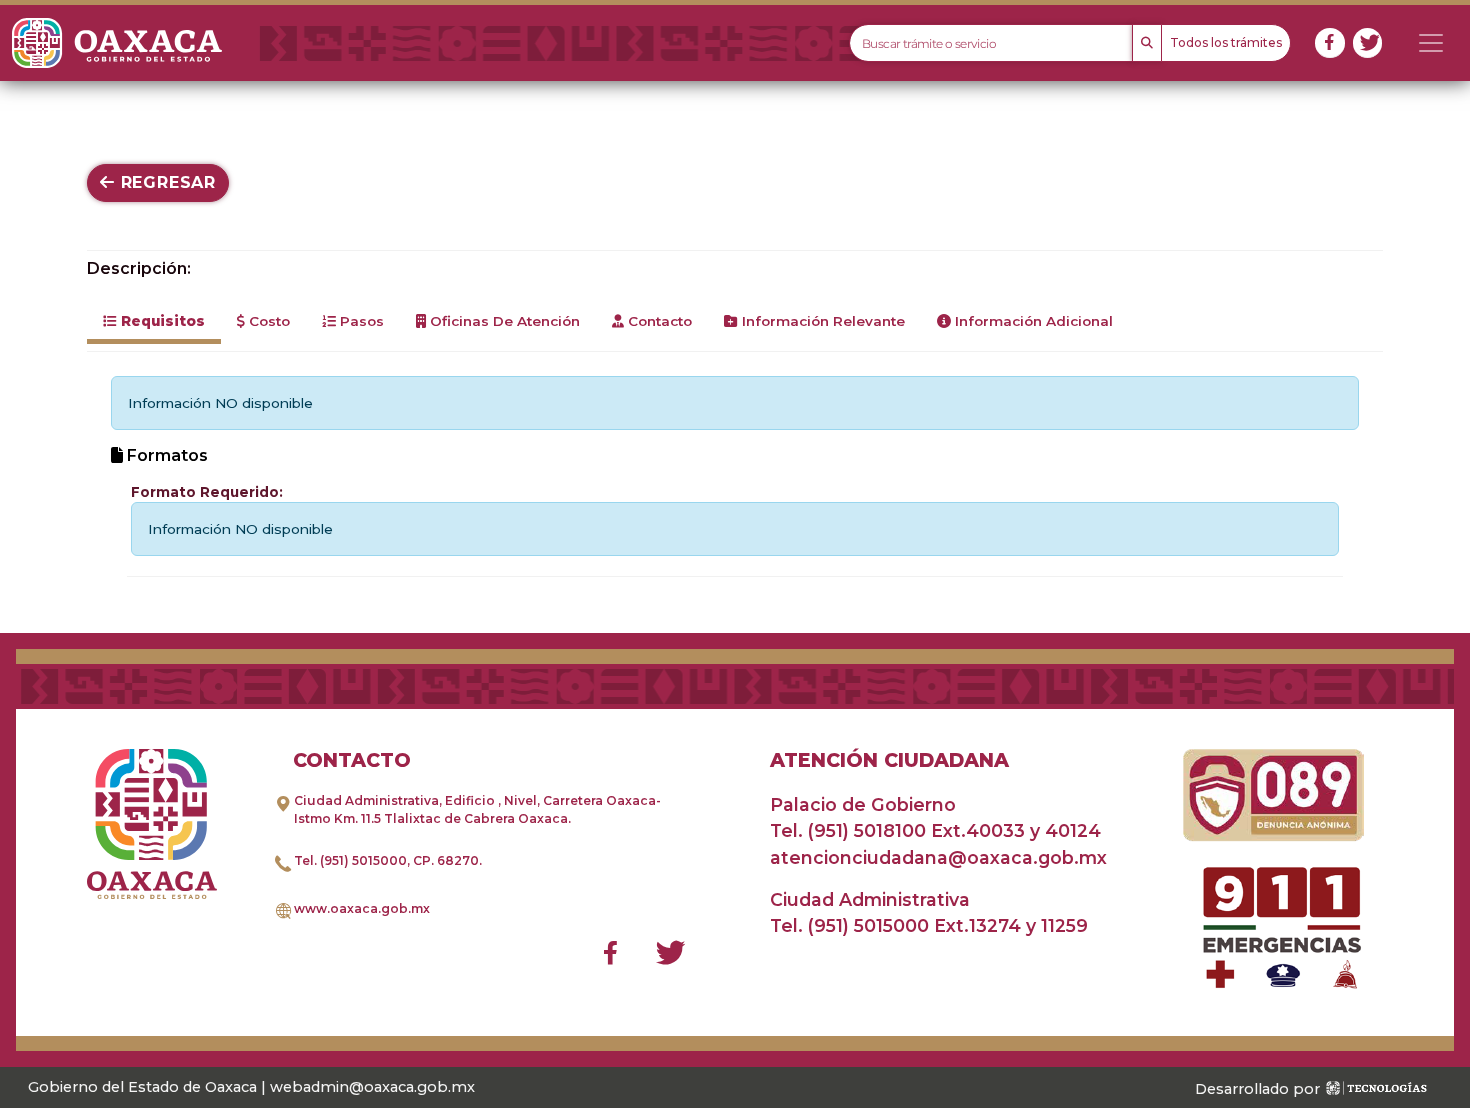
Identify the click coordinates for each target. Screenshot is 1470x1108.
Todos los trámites (1226, 42)
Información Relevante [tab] (821, 321)
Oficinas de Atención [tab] (503, 321)
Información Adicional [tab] (1032, 321)
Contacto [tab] (658, 321)
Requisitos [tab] (161, 321)
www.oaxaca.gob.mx (362, 908)
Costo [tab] (267, 321)
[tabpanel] (735, 476)
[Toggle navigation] (1431, 43)
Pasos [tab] (360, 321)
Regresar (165, 182)
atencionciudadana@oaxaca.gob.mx (938, 857)
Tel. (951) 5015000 (350, 860)
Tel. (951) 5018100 (848, 830)
